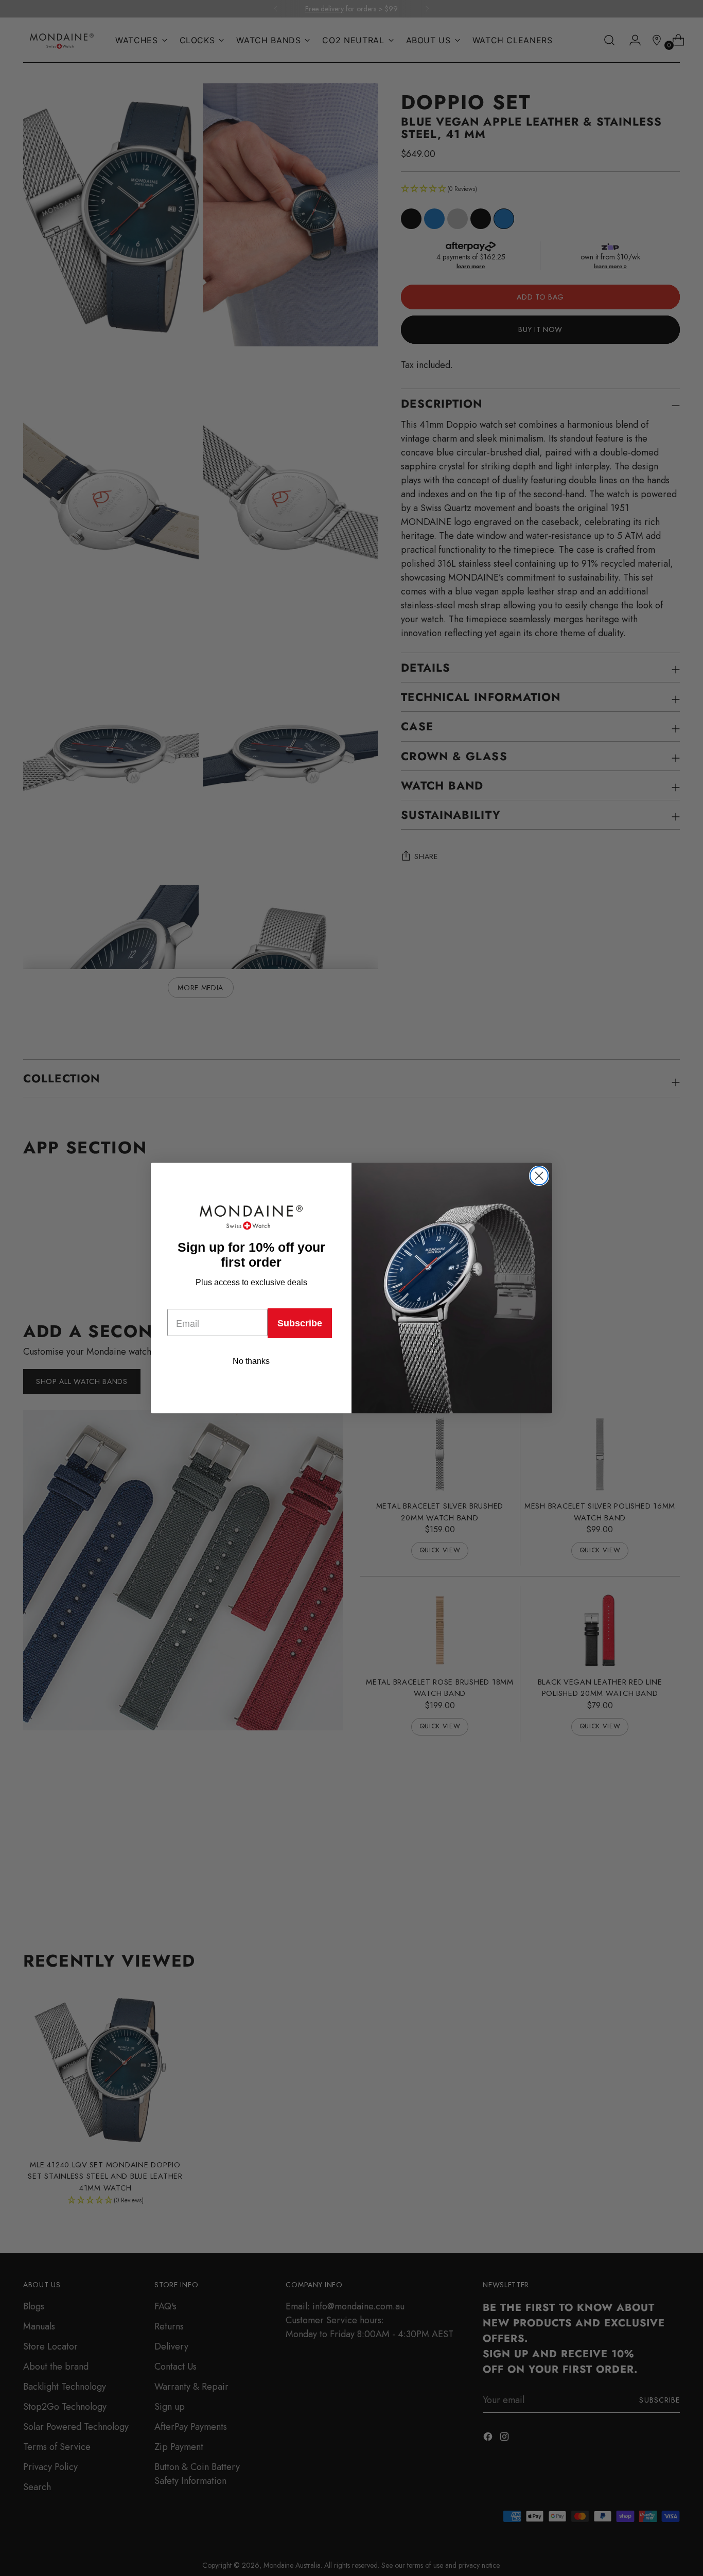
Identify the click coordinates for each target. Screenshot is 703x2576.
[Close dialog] (539, 1176)
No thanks (251, 1361)
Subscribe (300, 1323)
